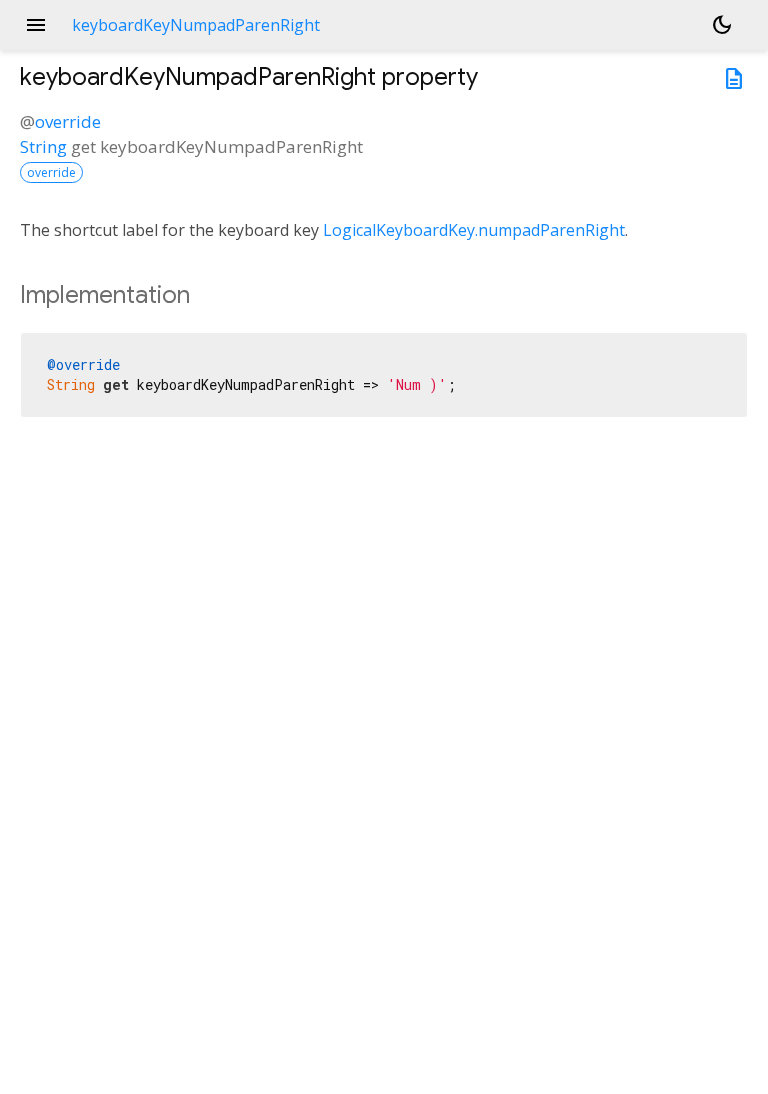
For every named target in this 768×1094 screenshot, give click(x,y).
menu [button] (36, 25)
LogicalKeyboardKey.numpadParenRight (474, 230)
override (68, 121)
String (43, 146)
